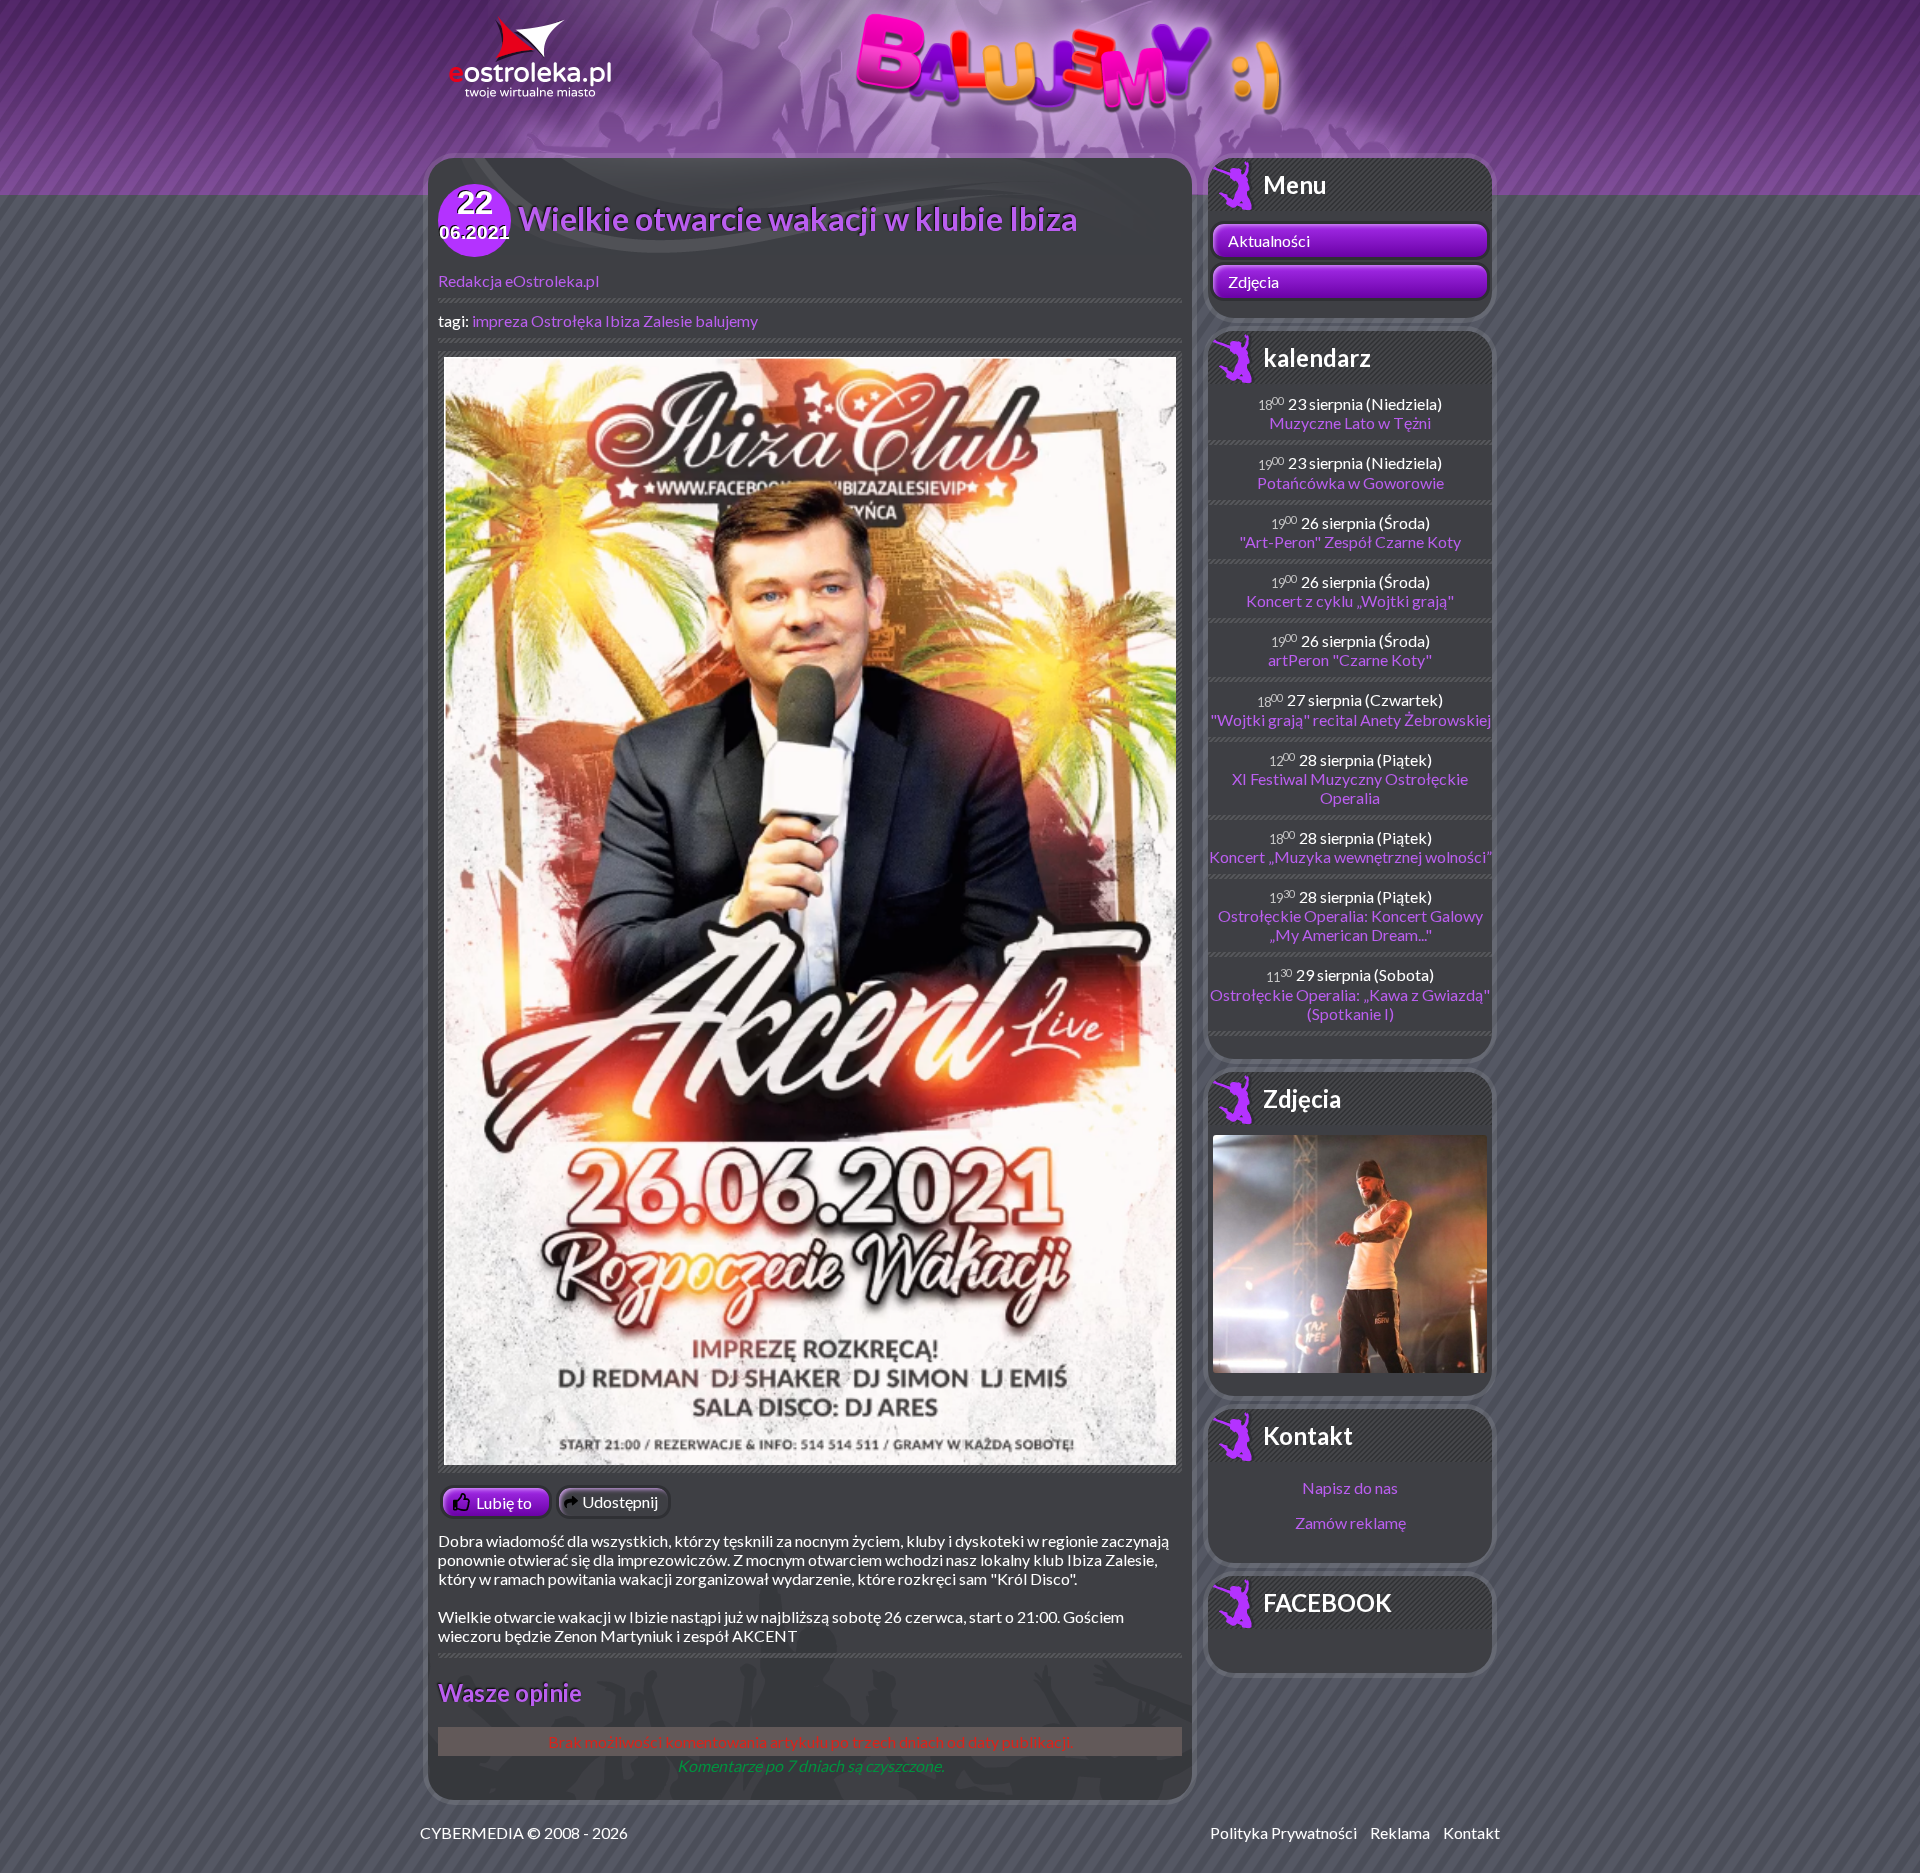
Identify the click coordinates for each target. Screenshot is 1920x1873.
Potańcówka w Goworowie (1350, 482)
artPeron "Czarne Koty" (1350, 659)
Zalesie (667, 320)
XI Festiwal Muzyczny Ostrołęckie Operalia (1350, 788)
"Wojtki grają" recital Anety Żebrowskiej (1350, 719)
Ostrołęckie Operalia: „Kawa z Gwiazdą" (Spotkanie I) (1350, 1004)
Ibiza (622, 320)
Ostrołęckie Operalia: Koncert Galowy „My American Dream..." (1350, 925)
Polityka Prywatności (1283, 1832)
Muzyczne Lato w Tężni (1350, 422)
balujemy (726, 320)
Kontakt (1308, 1435)
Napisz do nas (1350, 1487)
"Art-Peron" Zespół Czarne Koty (1350, 541)
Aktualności (1269, 240)
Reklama (1400, 1832)
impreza (500, 320)
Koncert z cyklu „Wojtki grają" (1350, 600)
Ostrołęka (566, 320)
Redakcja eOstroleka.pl (518, 280)
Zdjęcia (1253, 281)
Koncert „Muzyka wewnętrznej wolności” (1350, 856)
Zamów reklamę (1350, 1522)
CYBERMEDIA (472, 1832)
